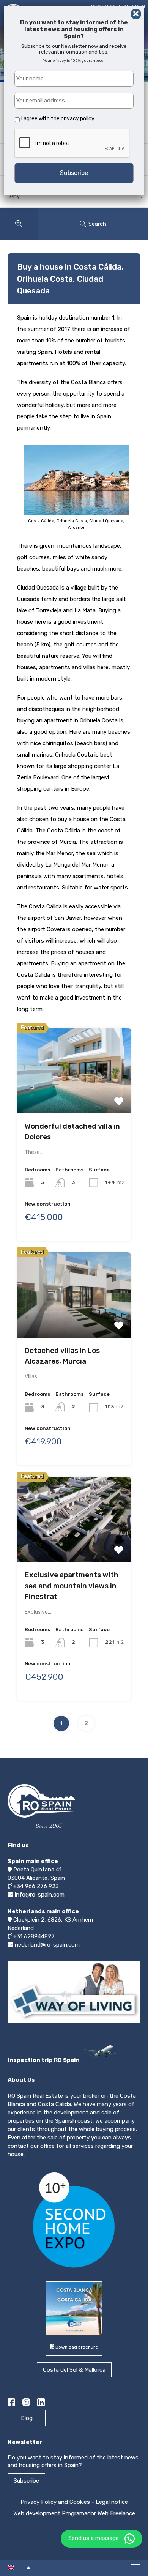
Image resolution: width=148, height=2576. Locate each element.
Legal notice (112, 2502)
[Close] (136, 14)
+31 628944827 (34, 1936)
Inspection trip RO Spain (44, 2060)
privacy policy (78, 119)
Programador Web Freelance (98, 2513)
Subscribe (26, 2481)
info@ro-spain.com (40, 1895)
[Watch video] (74, 2022)
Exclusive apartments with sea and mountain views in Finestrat (72, 1586)
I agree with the (58, 119)
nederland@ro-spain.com (47, 1945)
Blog (27, 2418)
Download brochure (76, 2347)
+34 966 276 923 (36, 1886)
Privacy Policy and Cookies (55, 2502)
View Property (74, 1068)
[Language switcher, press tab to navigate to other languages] (19, 2567)
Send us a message (94, 2538)
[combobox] (74, 198)
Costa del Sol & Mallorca (74, 2370)
